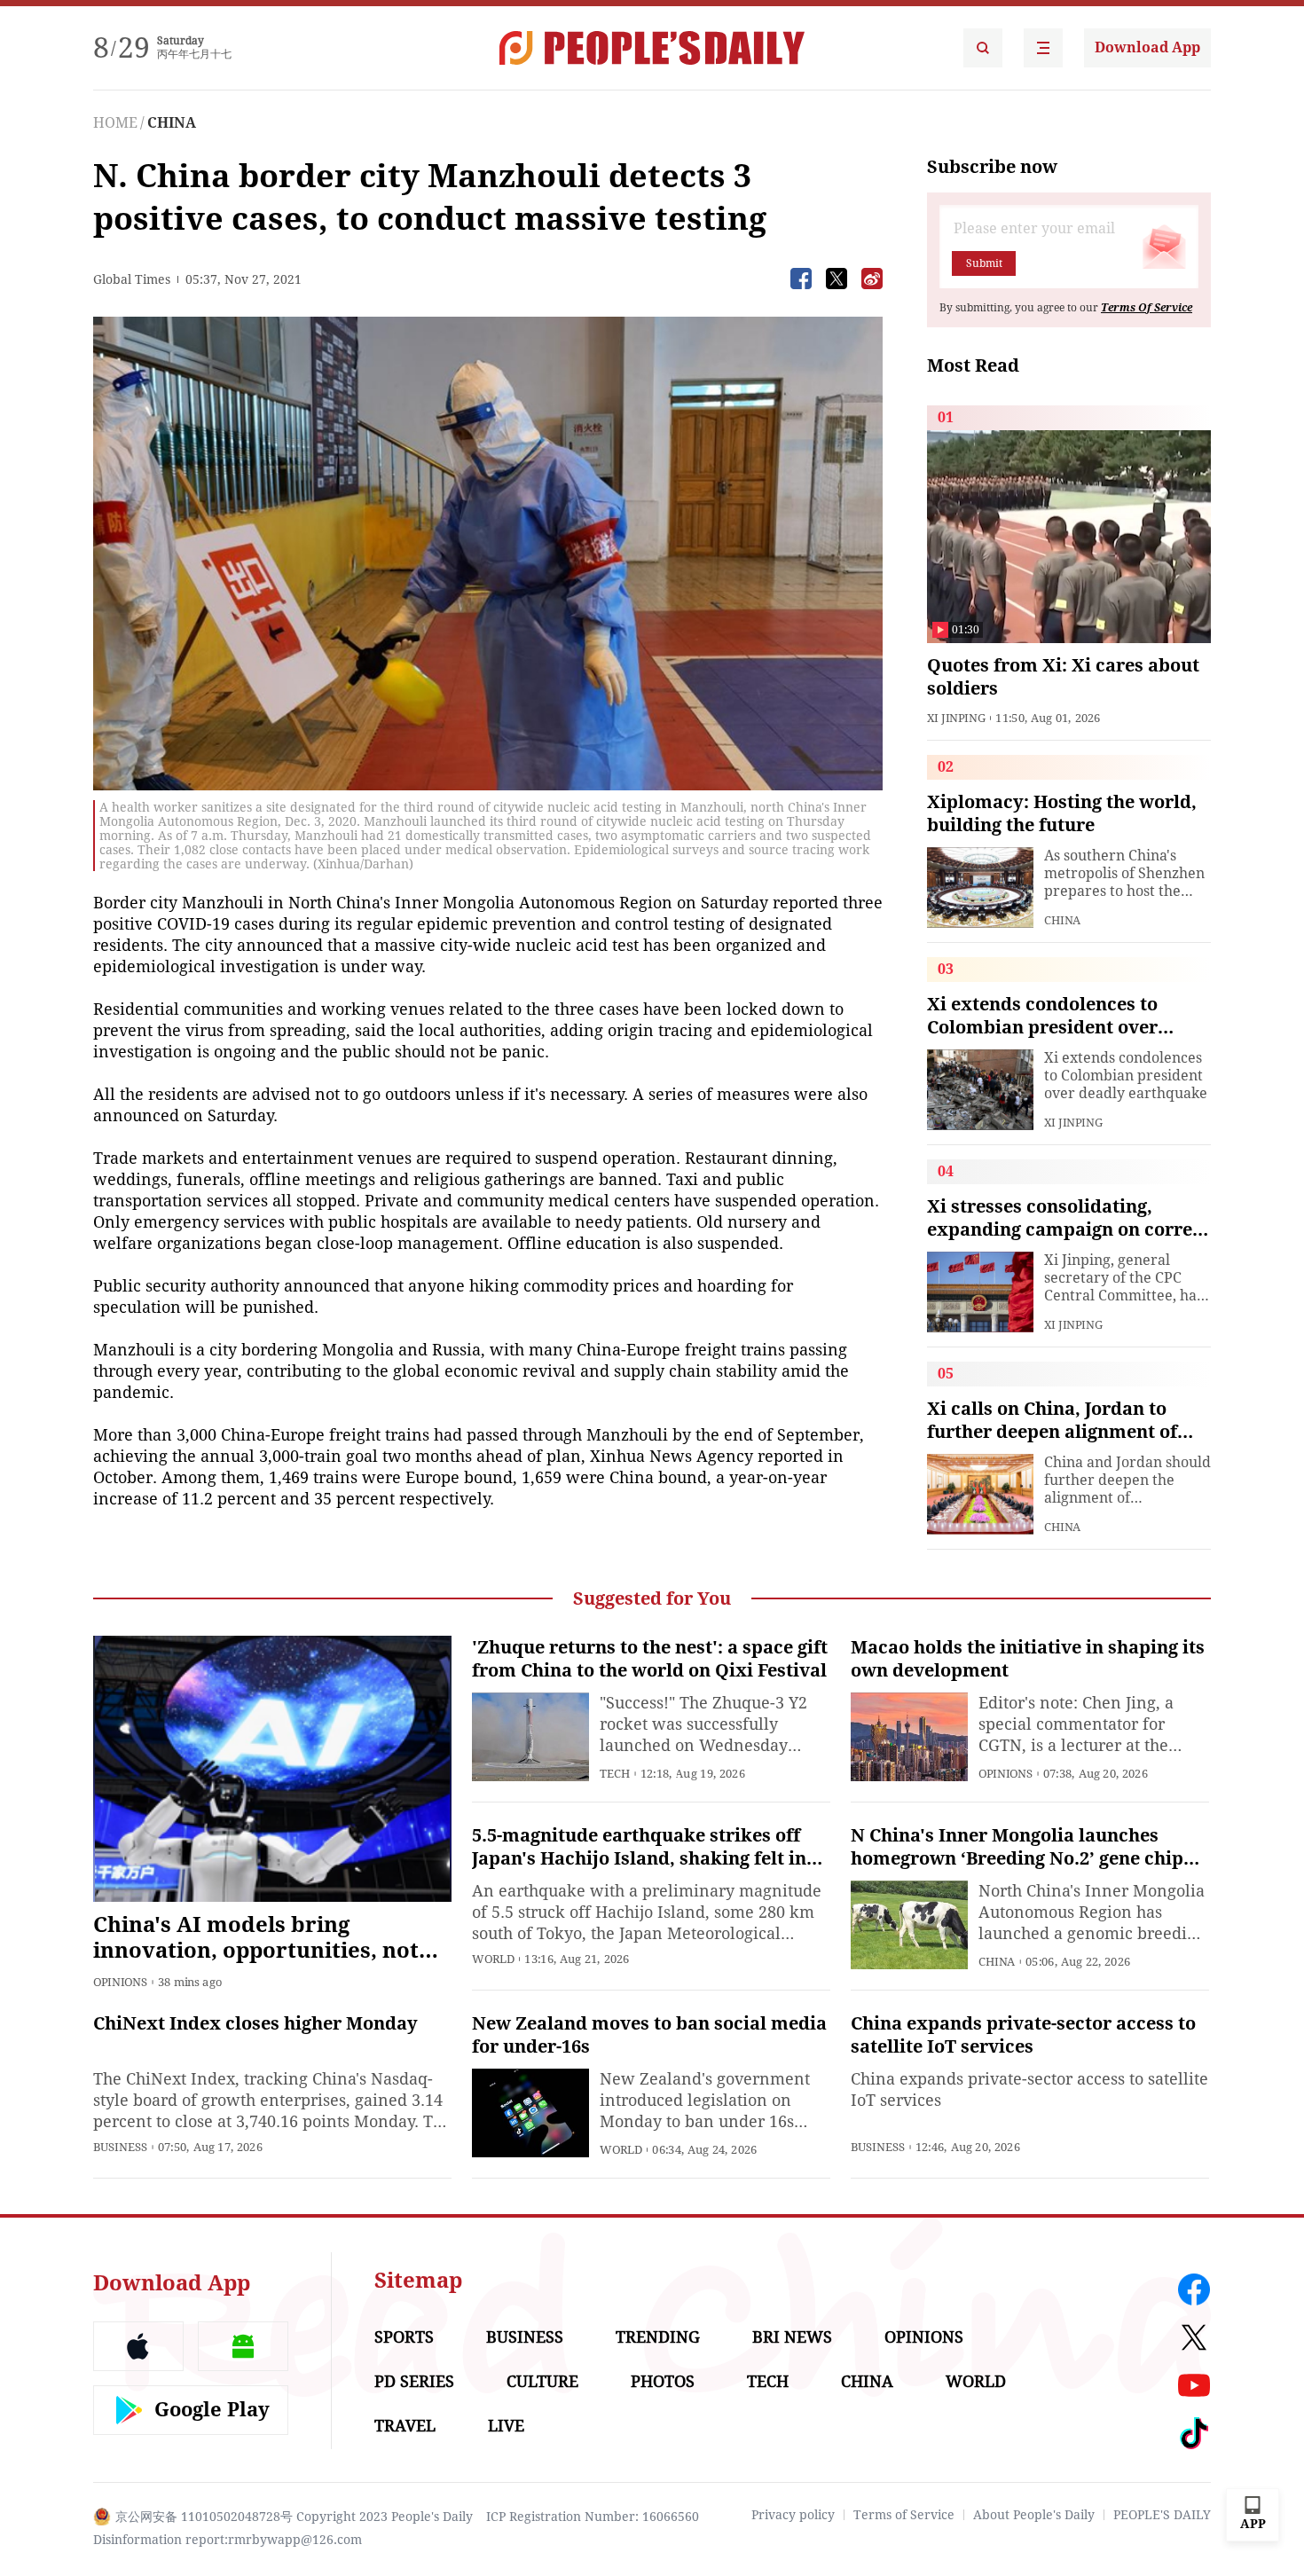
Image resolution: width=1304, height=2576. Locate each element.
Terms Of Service (1147, 308)
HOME (115, 123)
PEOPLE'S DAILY (1162, 2515)
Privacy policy (793, 2515)
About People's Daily (1034, 2515)
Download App (1147, 47)
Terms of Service (904, 2515)
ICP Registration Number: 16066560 (593, 2517)
